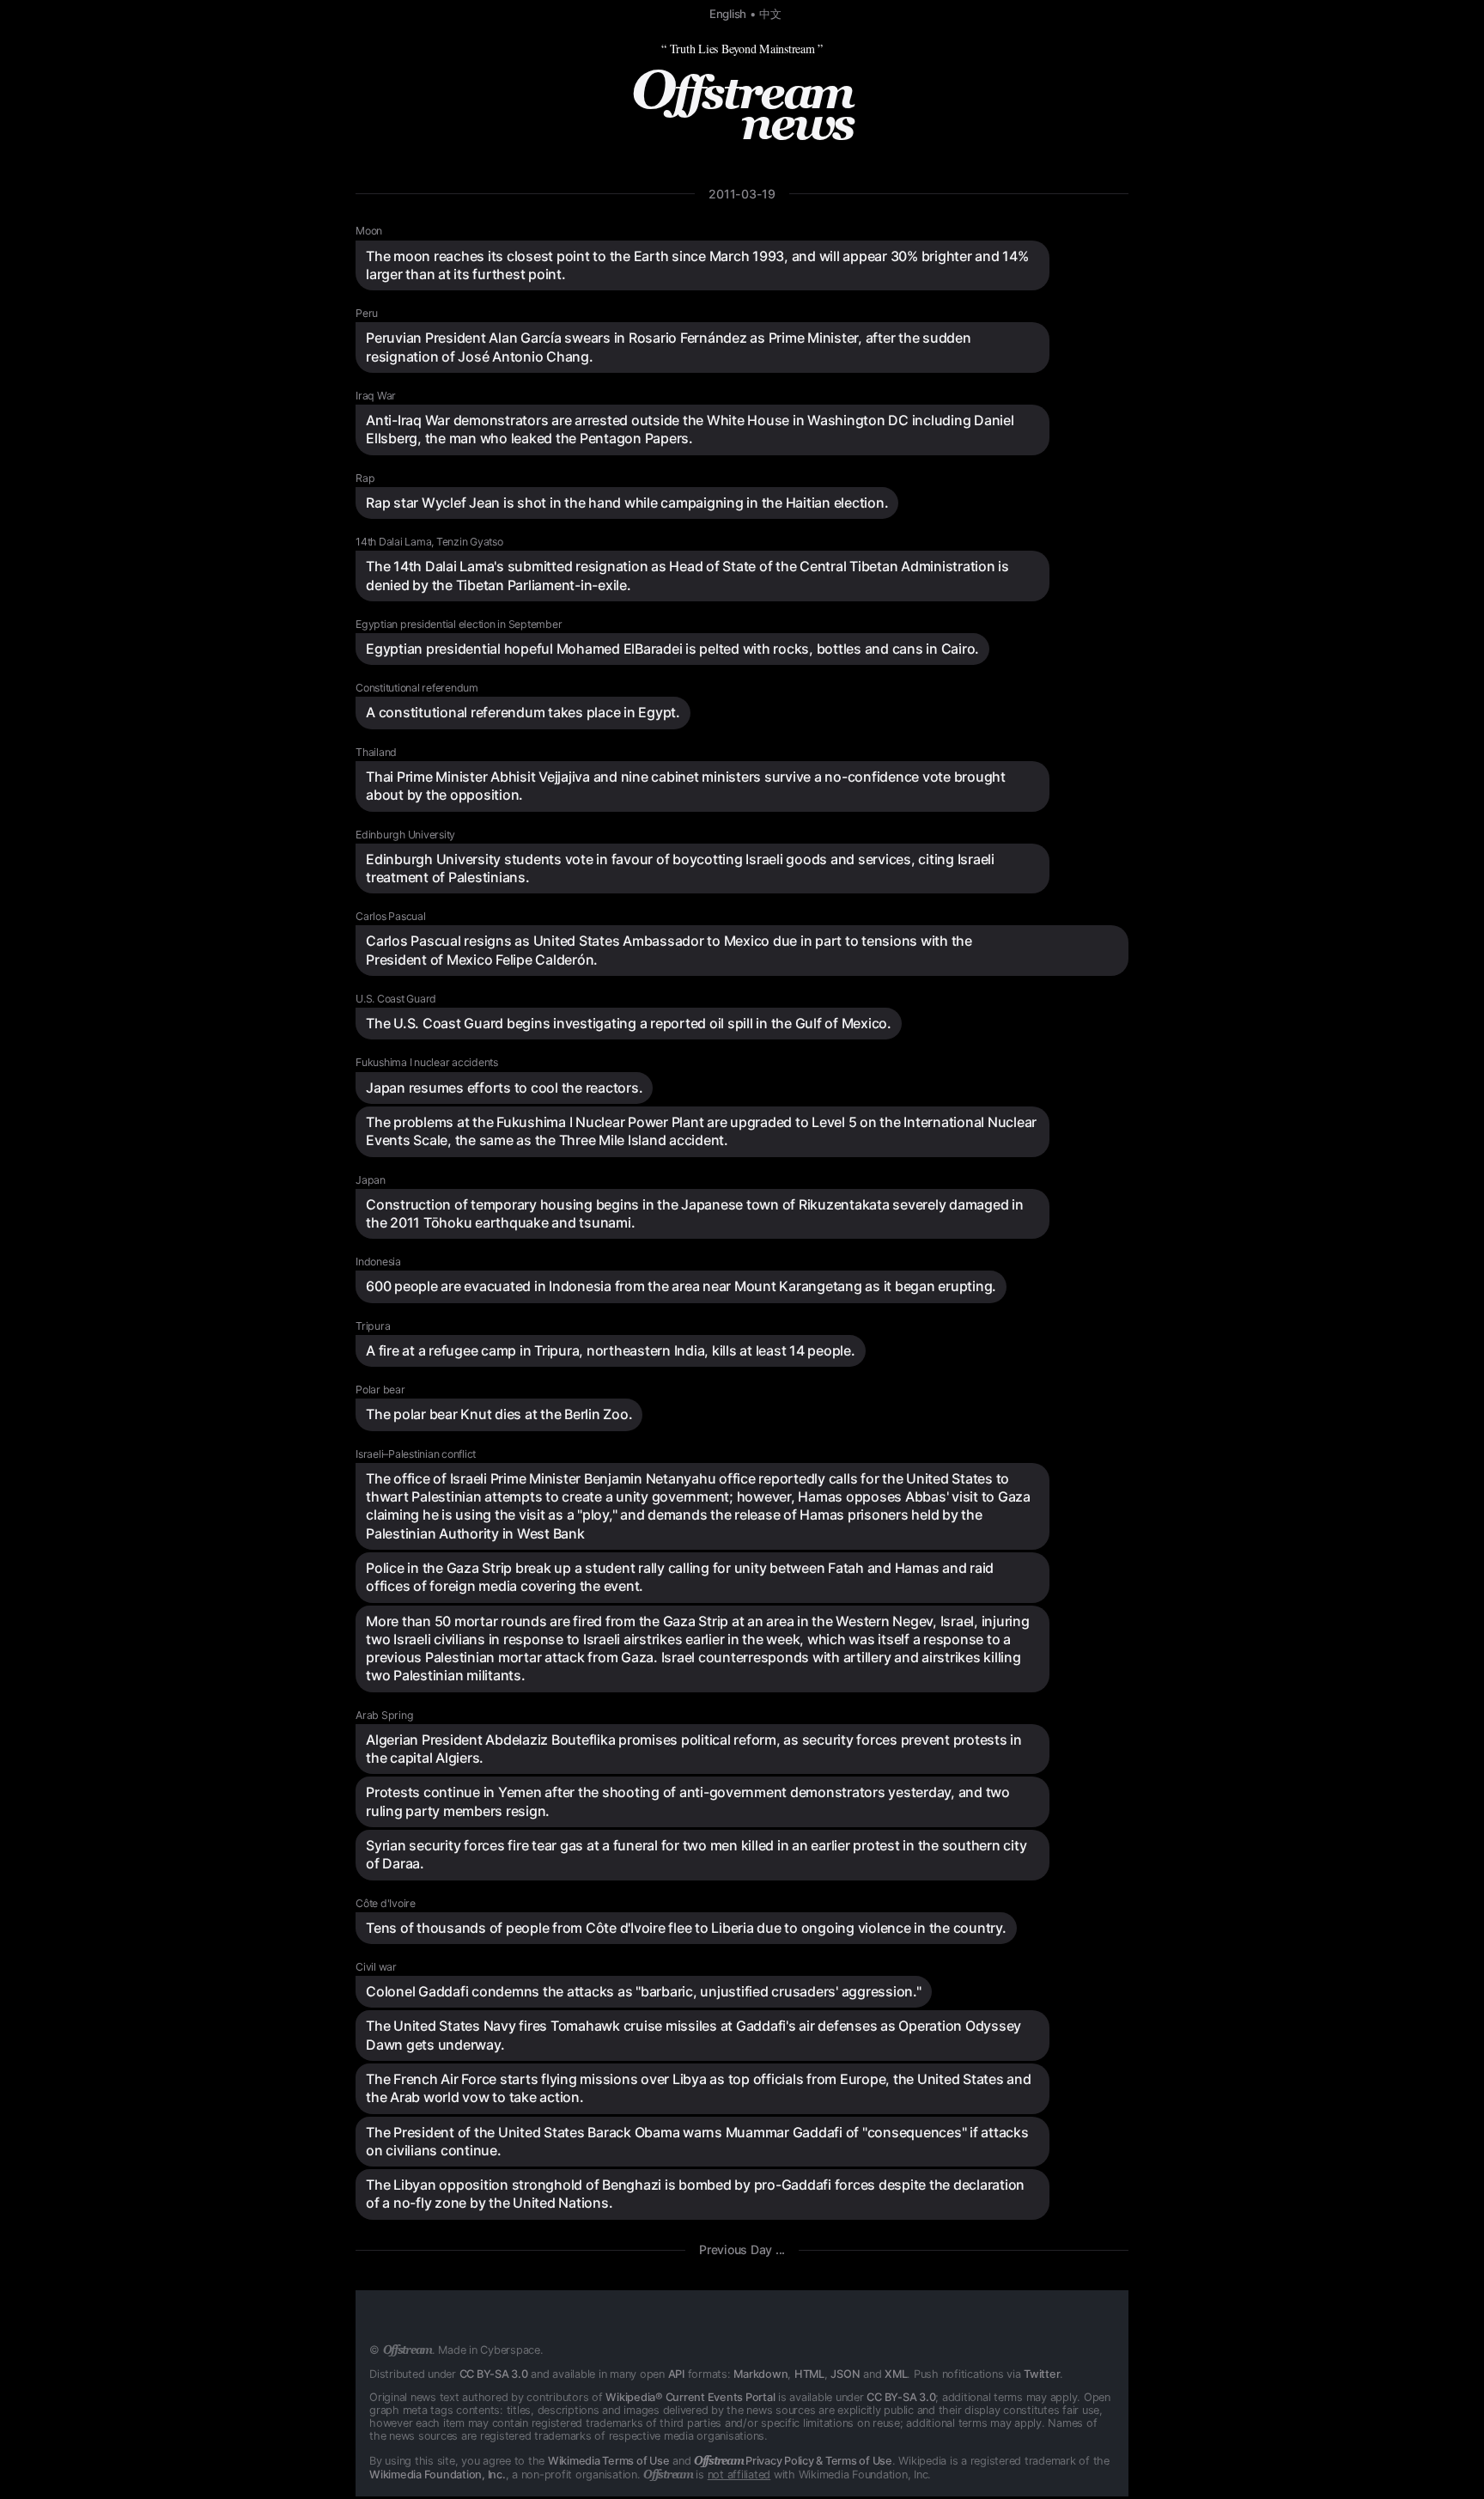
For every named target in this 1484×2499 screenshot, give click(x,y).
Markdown (760, 2374)
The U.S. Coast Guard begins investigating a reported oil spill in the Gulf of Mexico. (629, 1023)
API (676, 2374)
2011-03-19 (742, 194)
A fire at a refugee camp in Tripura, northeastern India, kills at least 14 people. (611, 1350)
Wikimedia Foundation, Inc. (438, 2475)
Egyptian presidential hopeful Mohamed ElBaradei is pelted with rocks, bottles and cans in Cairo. (672, 649)
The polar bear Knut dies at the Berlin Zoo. (499, 1414)
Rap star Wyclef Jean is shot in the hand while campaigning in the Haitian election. (627, 503)
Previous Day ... (742, 2249)
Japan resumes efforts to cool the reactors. (504, 1088)
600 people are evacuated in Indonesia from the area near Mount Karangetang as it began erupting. (681, 1286)
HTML (809, 2374)
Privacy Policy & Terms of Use (793, 2461)
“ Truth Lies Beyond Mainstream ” (742, 49)
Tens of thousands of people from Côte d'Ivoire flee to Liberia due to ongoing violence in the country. (686, 1928)
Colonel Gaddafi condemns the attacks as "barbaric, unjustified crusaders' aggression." (644, 1991)
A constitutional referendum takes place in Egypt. (523, 712)
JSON (845, 2374)
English (728, 14)
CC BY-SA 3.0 (494, 2374)
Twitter (1042, 2374)
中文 (770, 14)
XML (896, 2374)
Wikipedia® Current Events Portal (690, 2397)
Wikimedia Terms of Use (609, 2461)
